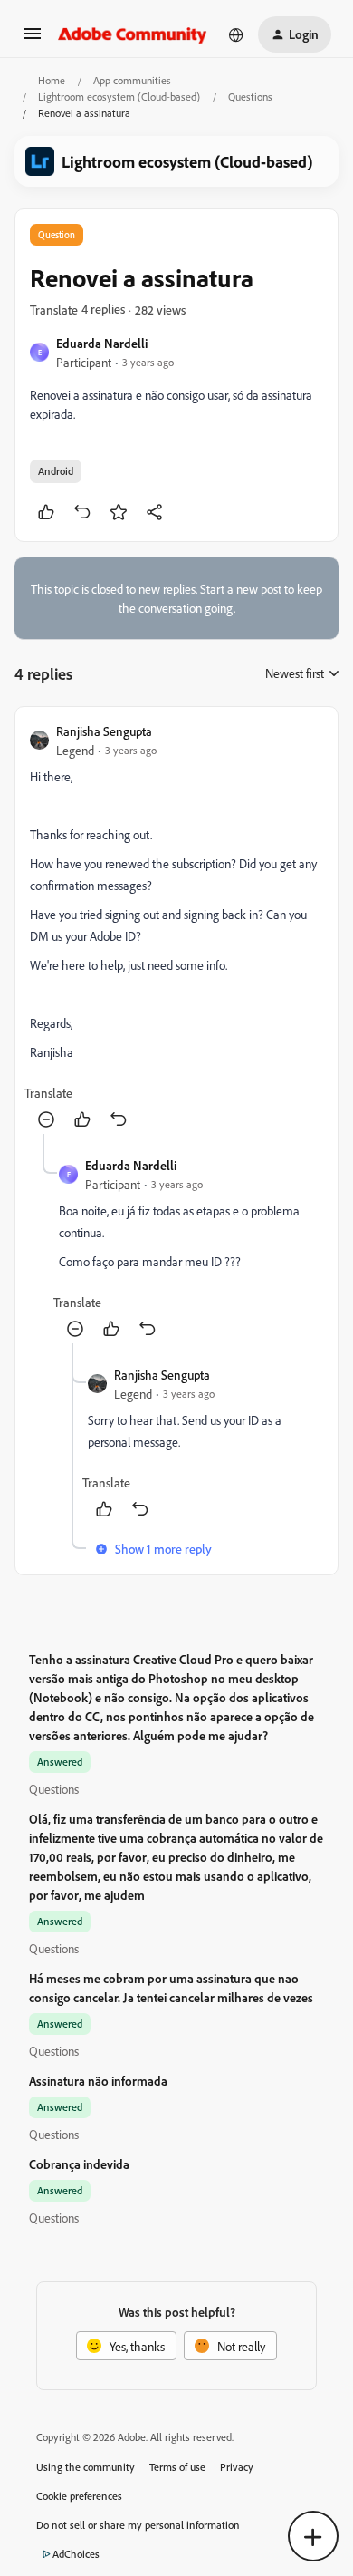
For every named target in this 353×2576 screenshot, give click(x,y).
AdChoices (76, 2554)
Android (56, 471)
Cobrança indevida (79, 2164)
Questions (250, 97)
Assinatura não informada (98, 2081)
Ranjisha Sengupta (104, 731)
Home (52, 80)
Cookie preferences (79, 2496)
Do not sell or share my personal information (138, 2525)
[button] (33, 39)
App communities (132, 80)
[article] (176, 928)
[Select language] (236, 34)
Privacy (237, 2467)
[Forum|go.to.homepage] (133, 34)
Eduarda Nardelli (102, 343)
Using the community (86, 2467)
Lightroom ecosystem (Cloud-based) (119, 97)
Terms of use (177, 2467)
